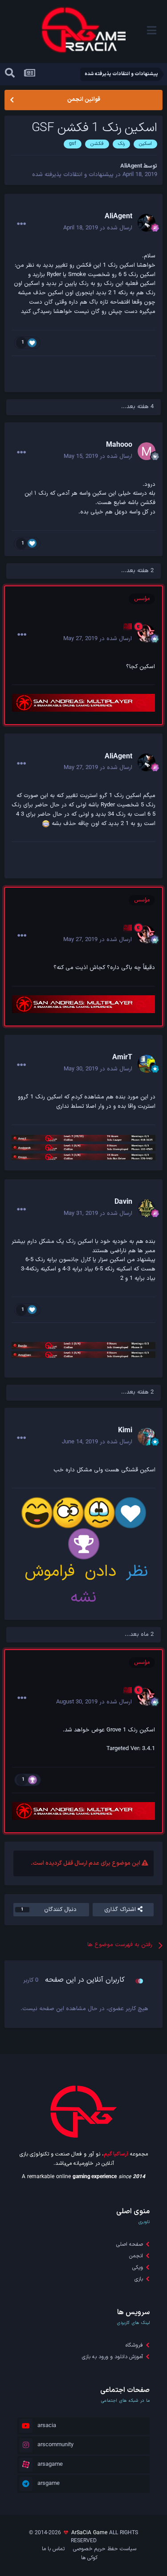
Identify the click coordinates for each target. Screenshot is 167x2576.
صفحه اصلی (130, 2244)
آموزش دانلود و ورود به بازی (112, 2357)
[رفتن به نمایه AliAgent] (147, 223)
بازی (139, 2279)
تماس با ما (53, 2549)
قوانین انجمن (84, 100)
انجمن (136, 2256)
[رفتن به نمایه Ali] (146, 633)
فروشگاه (134, 2345)
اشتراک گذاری (121, 1910)
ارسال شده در (98, 228)
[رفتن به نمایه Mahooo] (147, 451)
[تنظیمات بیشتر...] (21, 224)
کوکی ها (89, 2558)
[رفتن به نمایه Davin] (147, 1208)
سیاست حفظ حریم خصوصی (105, 2549)
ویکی (138, 2268)
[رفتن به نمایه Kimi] (147, 1437)
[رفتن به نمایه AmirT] (147, 1064)
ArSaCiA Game (89, 2533)
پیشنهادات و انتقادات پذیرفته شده (73, 175)
